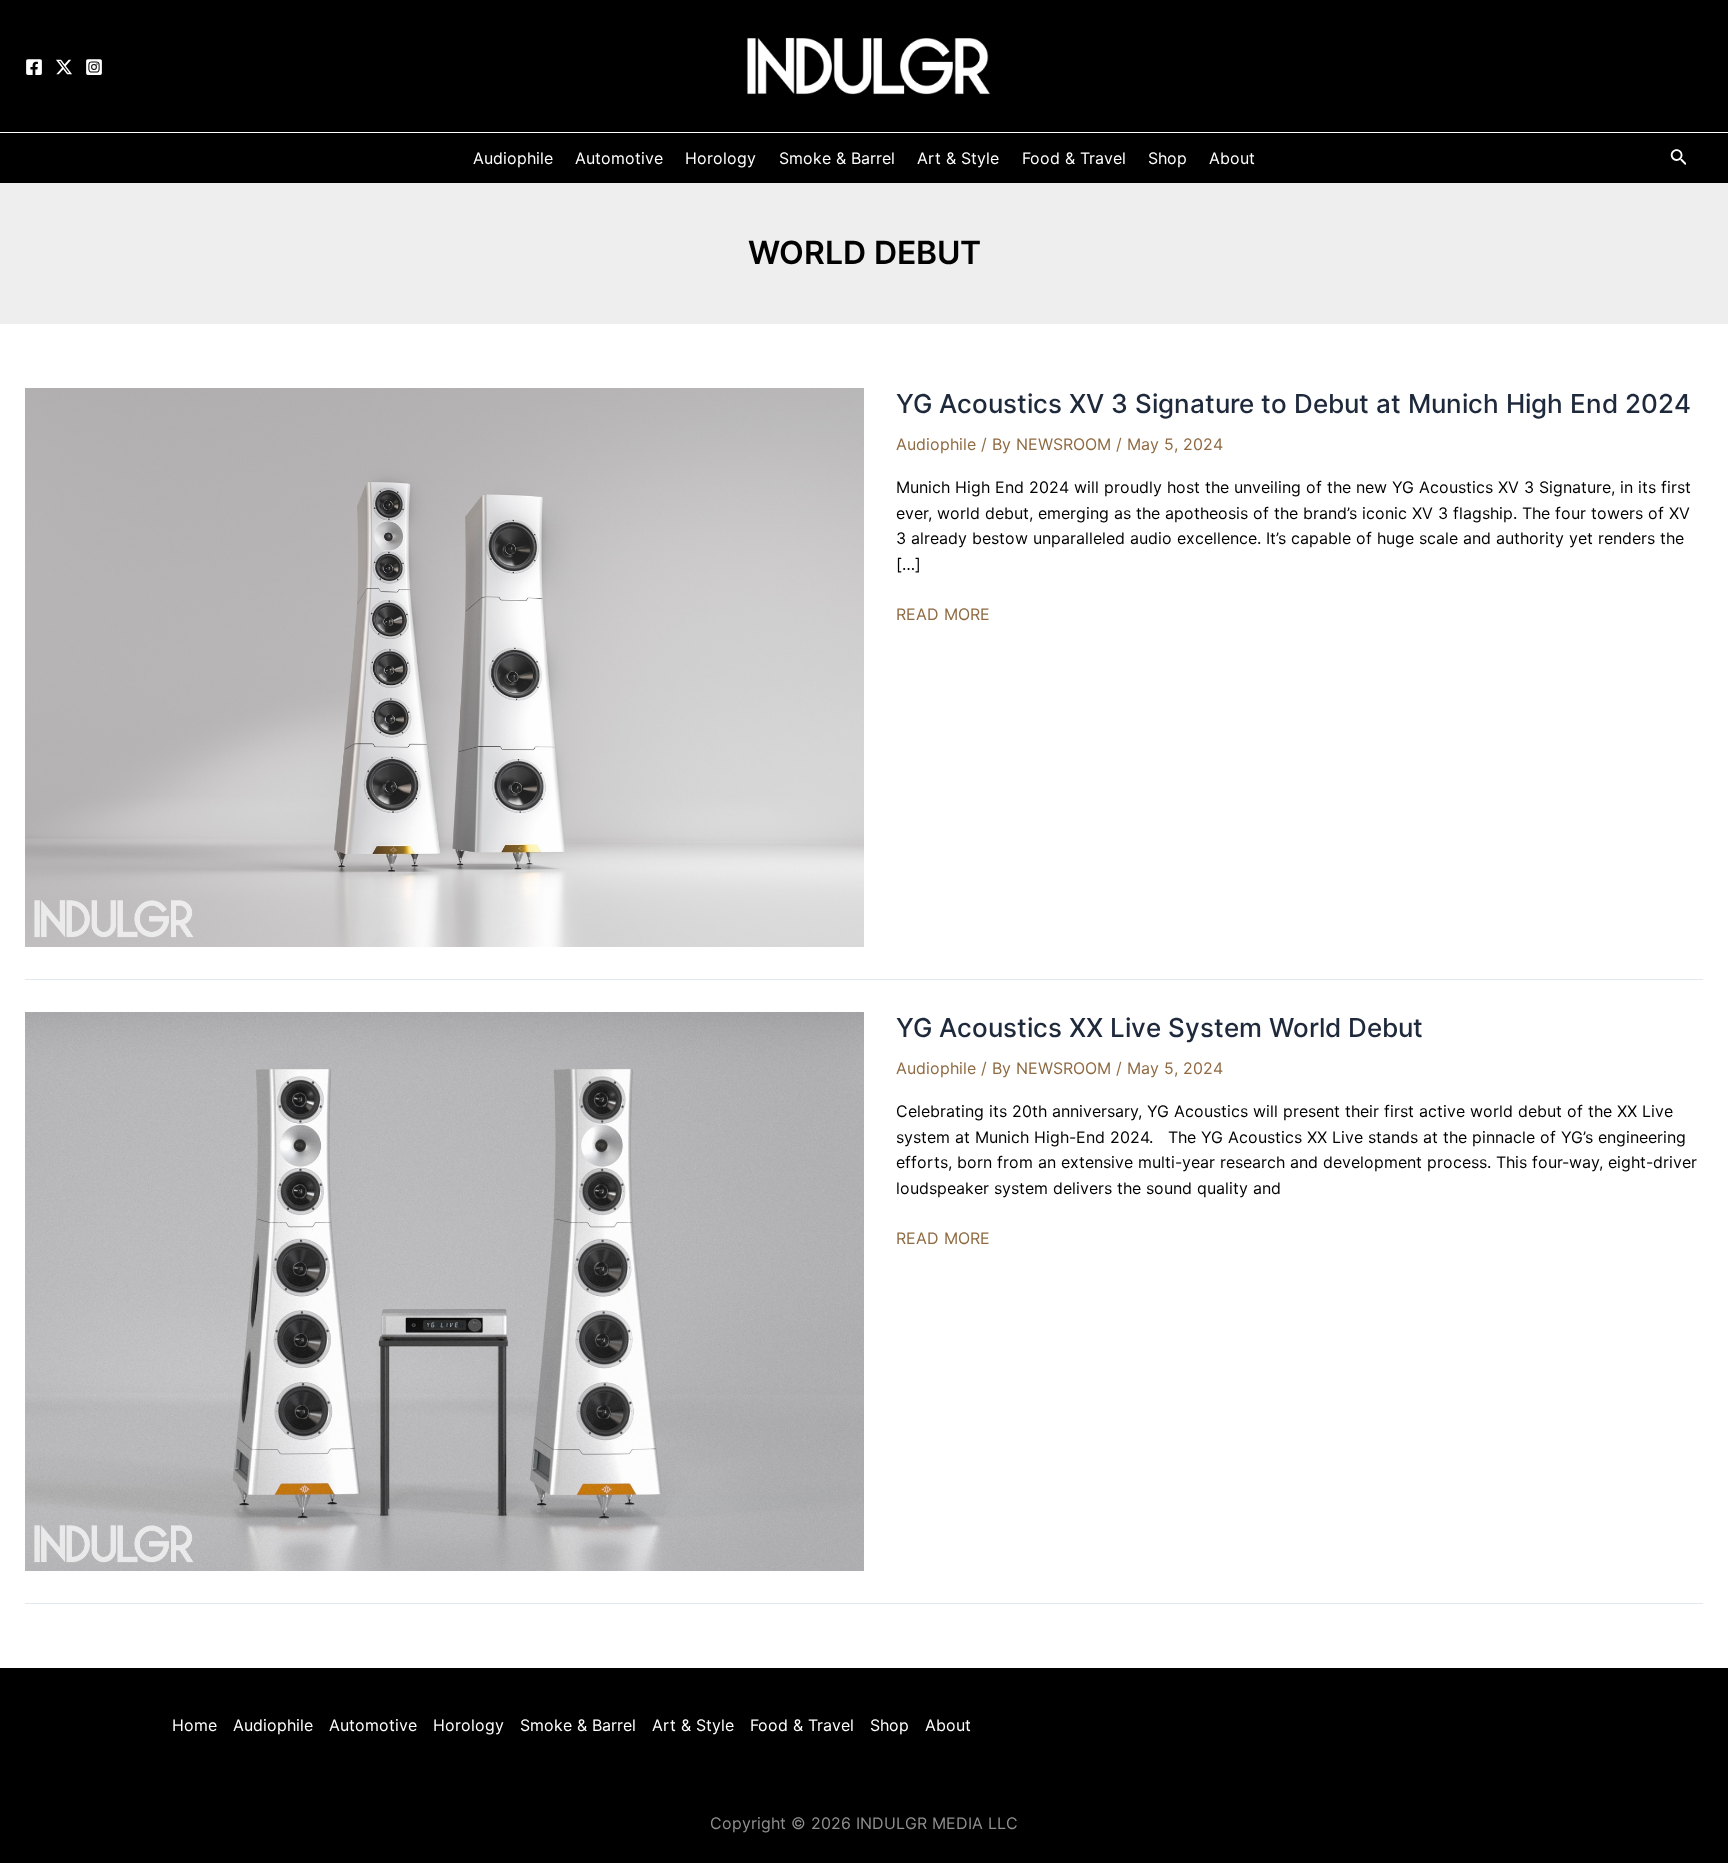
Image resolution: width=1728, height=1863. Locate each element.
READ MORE (943, 615)
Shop (889, 1725)
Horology (468, 1725)
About (948, 1725)
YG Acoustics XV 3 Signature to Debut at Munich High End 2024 (1293, 403)
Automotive (373, 1725)
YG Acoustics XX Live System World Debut (1159, 1027)
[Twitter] (64, 67)
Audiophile (936, 444)
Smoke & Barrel (578, 1725)
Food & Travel (802, 1725)
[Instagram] (94, 67)
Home (194, 1725)
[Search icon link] (1679, 160)
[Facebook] (34, 67)
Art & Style (693, 1725)
